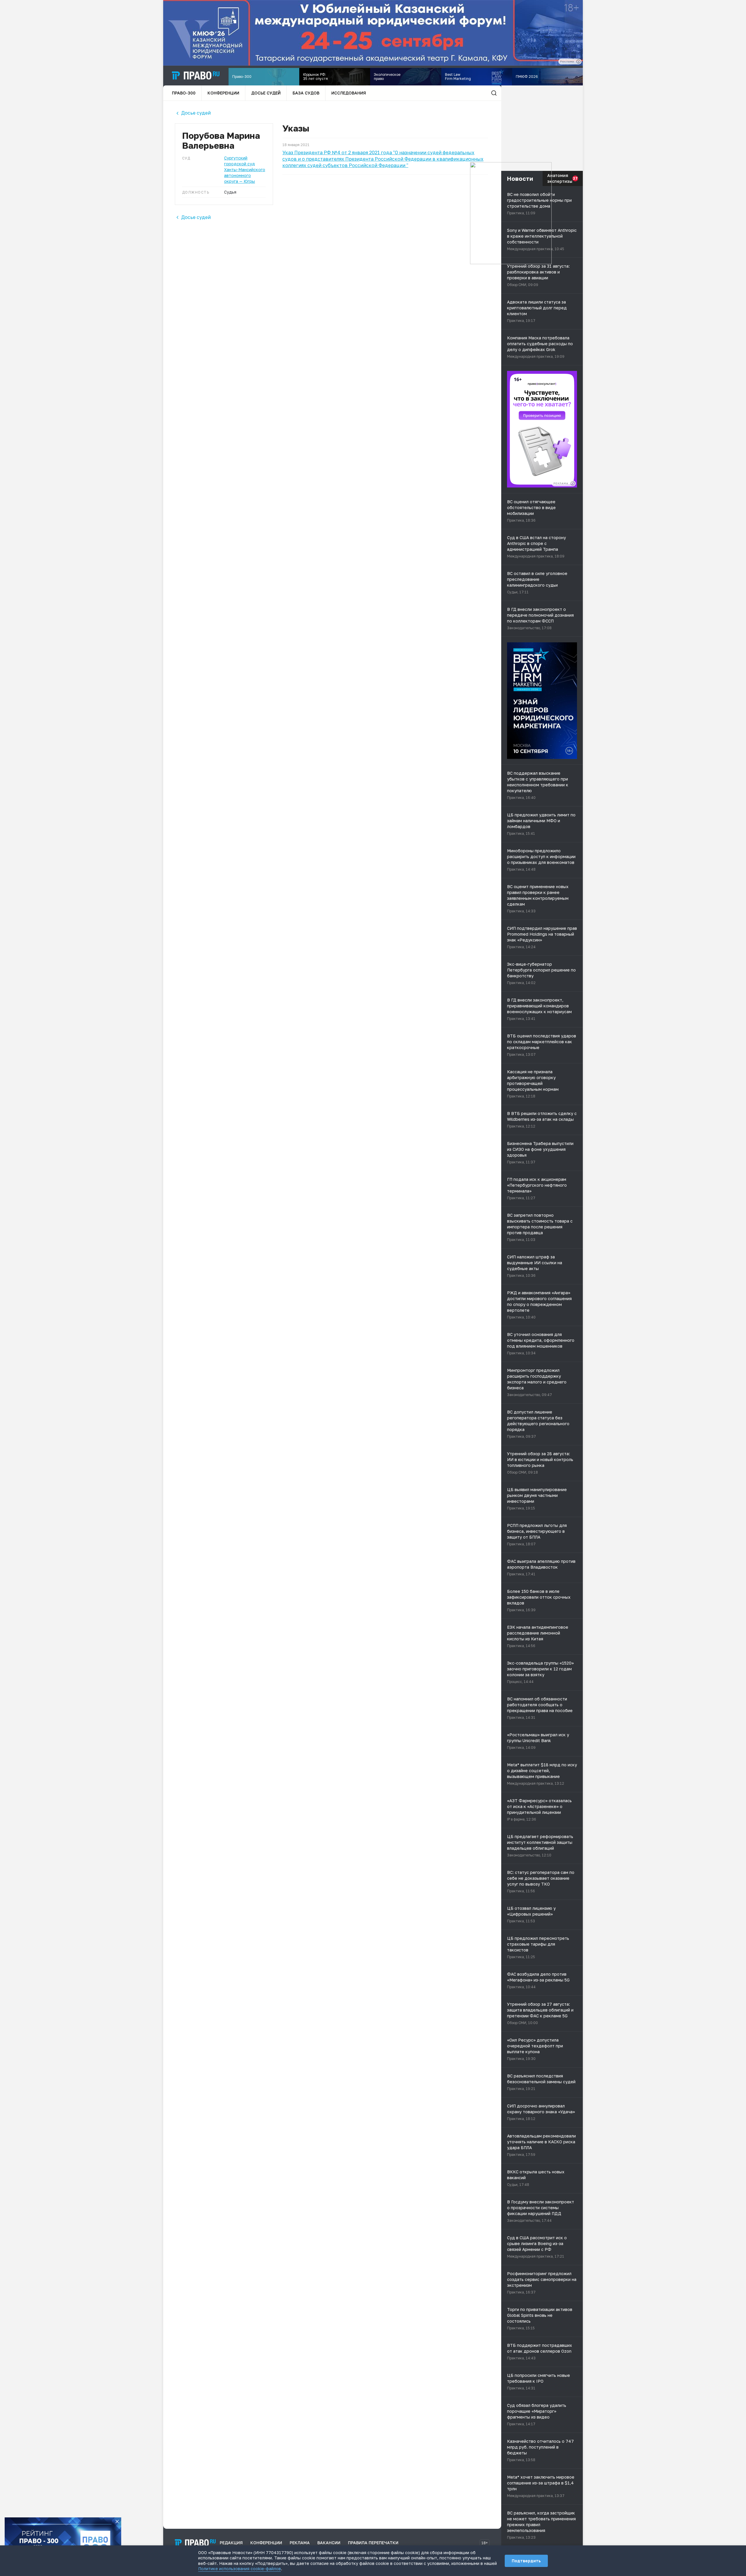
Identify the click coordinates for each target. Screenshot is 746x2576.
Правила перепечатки (373, 2543)
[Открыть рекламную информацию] (573, 483)
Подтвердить (526, 2561)
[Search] (494, 93)
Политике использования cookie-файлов (240, 2569)
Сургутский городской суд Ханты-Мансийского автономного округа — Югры (245, 170)
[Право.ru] (195, 2543)
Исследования (349, 93)
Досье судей (266, 93)
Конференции (223, 93)
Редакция (231, 2543)
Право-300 (184, 93)
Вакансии (329, 2543)
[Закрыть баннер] (117, 2521)
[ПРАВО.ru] (196, 76)
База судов (306, 93)
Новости (520, 178)
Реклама (300, 2543)
